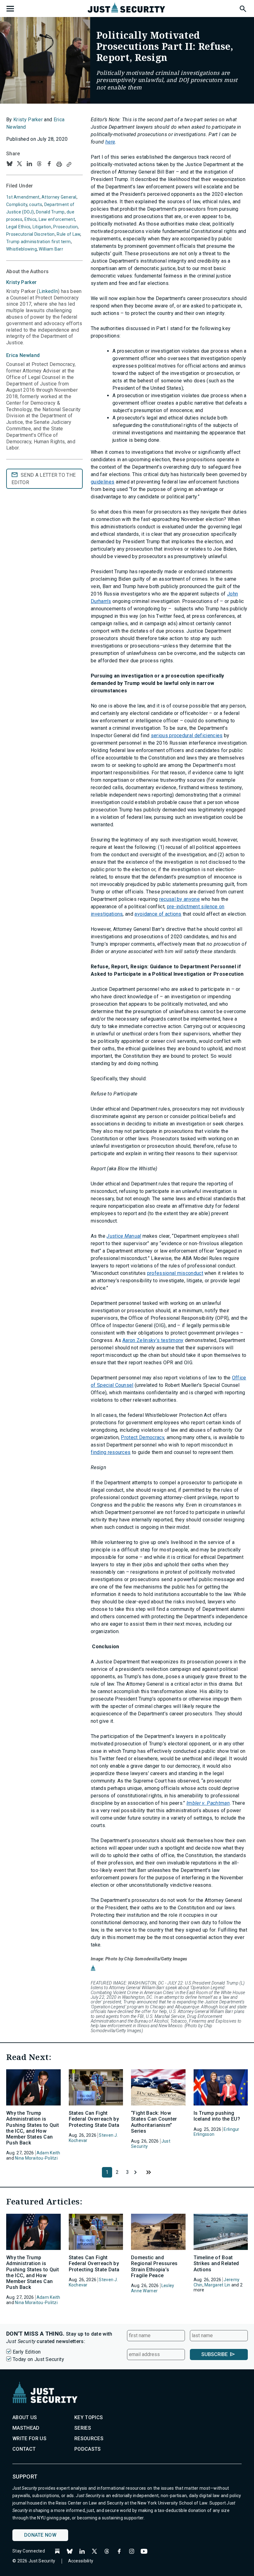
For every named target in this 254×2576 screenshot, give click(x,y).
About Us (25, 2417)
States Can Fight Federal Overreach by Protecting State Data (94, 2119)
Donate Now (40, 2535)
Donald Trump (50, 212)
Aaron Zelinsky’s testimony (153, 1340)
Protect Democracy (142, 1437)
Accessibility (81, 2561)
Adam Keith (48, 2153)
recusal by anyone (180, 899)
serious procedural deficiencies (187, 735)
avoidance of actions (158, 914)
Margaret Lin (217, 2285)
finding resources (111, 1452)
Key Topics (89, 2417)
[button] (243, 8)
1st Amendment (23, 197)
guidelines (103, 482)
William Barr (51, 249)
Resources (89, 2438)
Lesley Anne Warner (153, 2288)
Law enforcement (57, 219)
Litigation (42, 227)
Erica (23, 355)
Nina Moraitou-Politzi (36, 2158)
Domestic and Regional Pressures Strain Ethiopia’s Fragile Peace (154, 2266)
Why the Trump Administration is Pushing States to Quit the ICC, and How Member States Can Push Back (33, 2128)
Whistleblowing (22, 249)
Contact (24, 2449)
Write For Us (29, 2438)
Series (83, 2428)
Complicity (17, 204)
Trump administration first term (39, 242)
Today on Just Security (38, 2359)
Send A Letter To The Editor (44, 479)
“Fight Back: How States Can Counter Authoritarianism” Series (154, 2122)
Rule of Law (68, 234)
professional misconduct (175, 1273)
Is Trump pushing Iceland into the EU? (217, 2116)
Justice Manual (124, 1236)
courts (36, 204)
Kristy (21, 282)
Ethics (31, 219)
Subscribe (215, 2354)
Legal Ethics (18, 227)
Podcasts (88, 2449)
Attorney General (59, 197)
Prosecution (66, 227)
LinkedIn (48, 291)
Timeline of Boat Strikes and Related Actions (216, 2263)
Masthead (26, 2428)
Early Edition (27, 2352)
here (110, 142)
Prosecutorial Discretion (31, 234)
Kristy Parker (28, 120)
